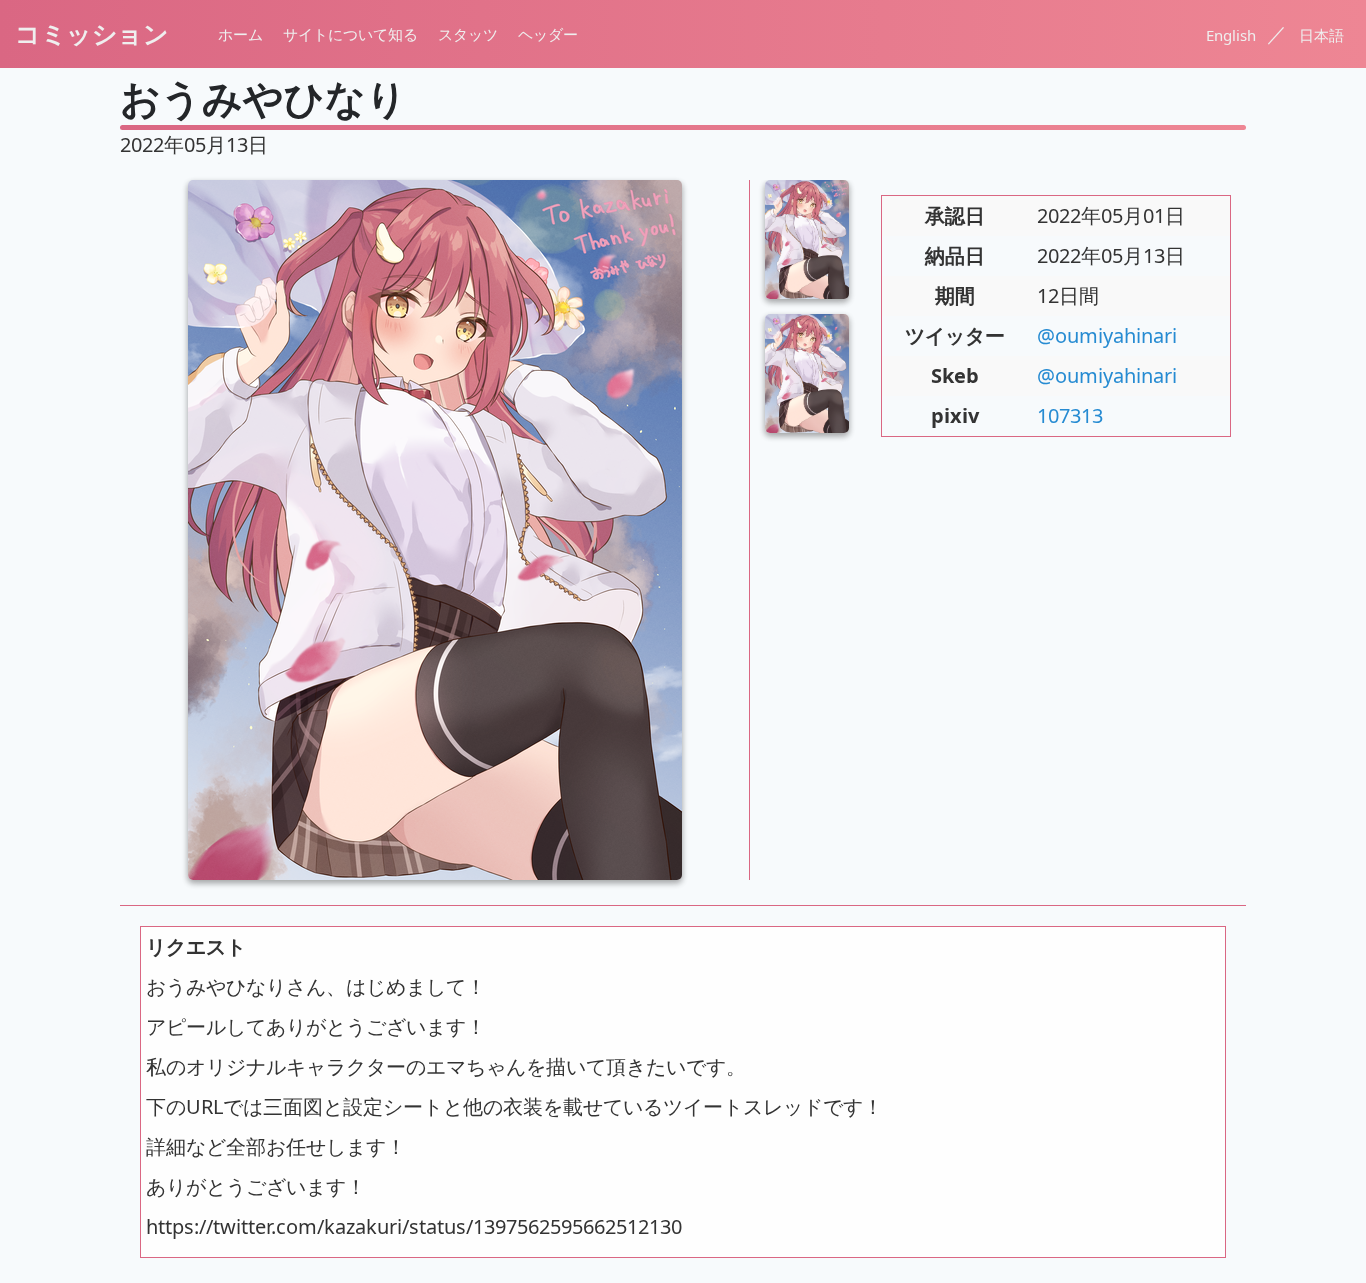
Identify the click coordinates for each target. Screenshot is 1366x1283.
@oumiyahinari (1107, 335)
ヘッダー (548, 34)
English (1233, 35)
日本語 (1321, 35)
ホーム (240, 34)
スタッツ (468, 34)
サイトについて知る (350, 34)
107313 (1070, 415)
